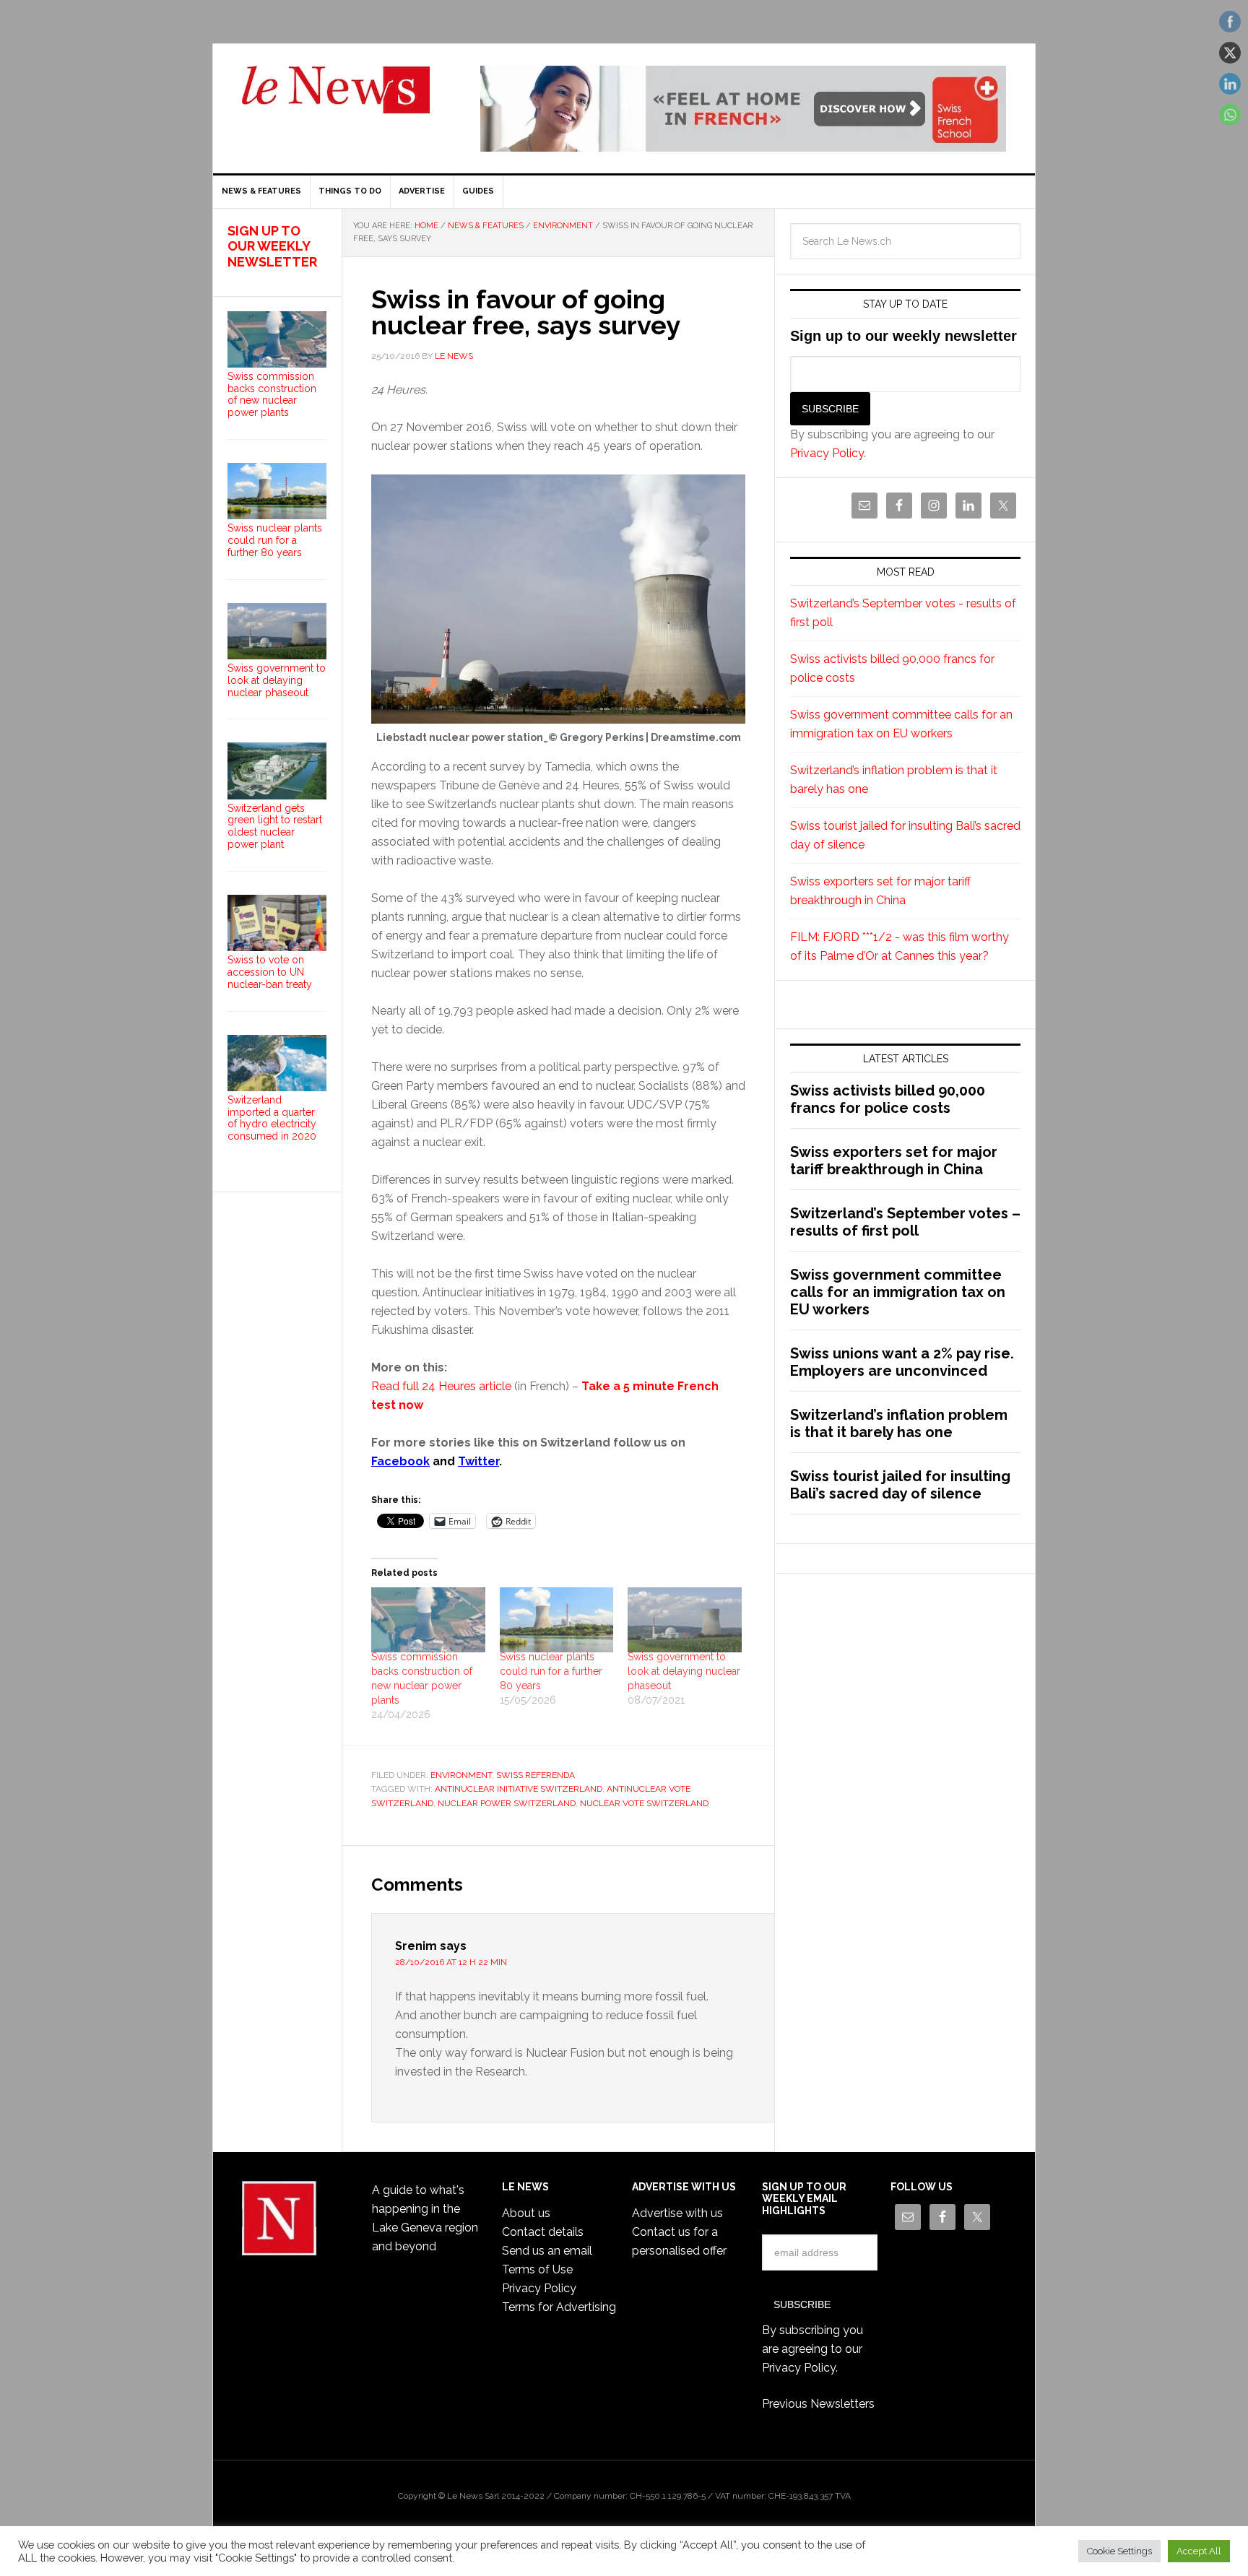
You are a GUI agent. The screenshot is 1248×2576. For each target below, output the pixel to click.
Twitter (478, 1461)
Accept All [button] (1199, 2551)
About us (526, 2213)
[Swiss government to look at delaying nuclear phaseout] (685, 1620)
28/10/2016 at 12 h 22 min (451, 1962)
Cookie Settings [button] (1119, 2551)
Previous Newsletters (818, 2404)
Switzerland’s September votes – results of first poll (905, 1222)
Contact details (543, 2232)
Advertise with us (677, 2213)
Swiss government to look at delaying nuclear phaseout (684, 1671)
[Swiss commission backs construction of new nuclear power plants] (428, 1620)
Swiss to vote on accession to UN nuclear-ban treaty (270, 972)
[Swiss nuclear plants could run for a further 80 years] (557, 1620)
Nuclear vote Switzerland (644, 1803)
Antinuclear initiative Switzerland (519, 1789)
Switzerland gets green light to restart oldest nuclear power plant (275, 826)
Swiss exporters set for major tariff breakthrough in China (894, 1161)
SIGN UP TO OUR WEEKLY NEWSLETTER (272, 246)
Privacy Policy (827, 453)
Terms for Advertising (559, 2307)
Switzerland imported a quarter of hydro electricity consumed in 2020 (272, 1118)
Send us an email (547, 2251)
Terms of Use (537, 2269)
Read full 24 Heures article (441, 1386)
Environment (461, 1775)
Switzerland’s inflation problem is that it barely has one (899, 1423)
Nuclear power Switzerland (507, 1803)
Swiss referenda (536, 1775)
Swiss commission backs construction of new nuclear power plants (272, 394)
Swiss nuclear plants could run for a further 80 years (551, 1671)
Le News (336, 98)
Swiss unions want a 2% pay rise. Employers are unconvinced (902, 1362)
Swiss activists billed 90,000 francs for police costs (888, 1099)
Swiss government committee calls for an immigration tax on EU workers (898, 1292)
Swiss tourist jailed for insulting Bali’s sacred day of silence (900, 1485)
